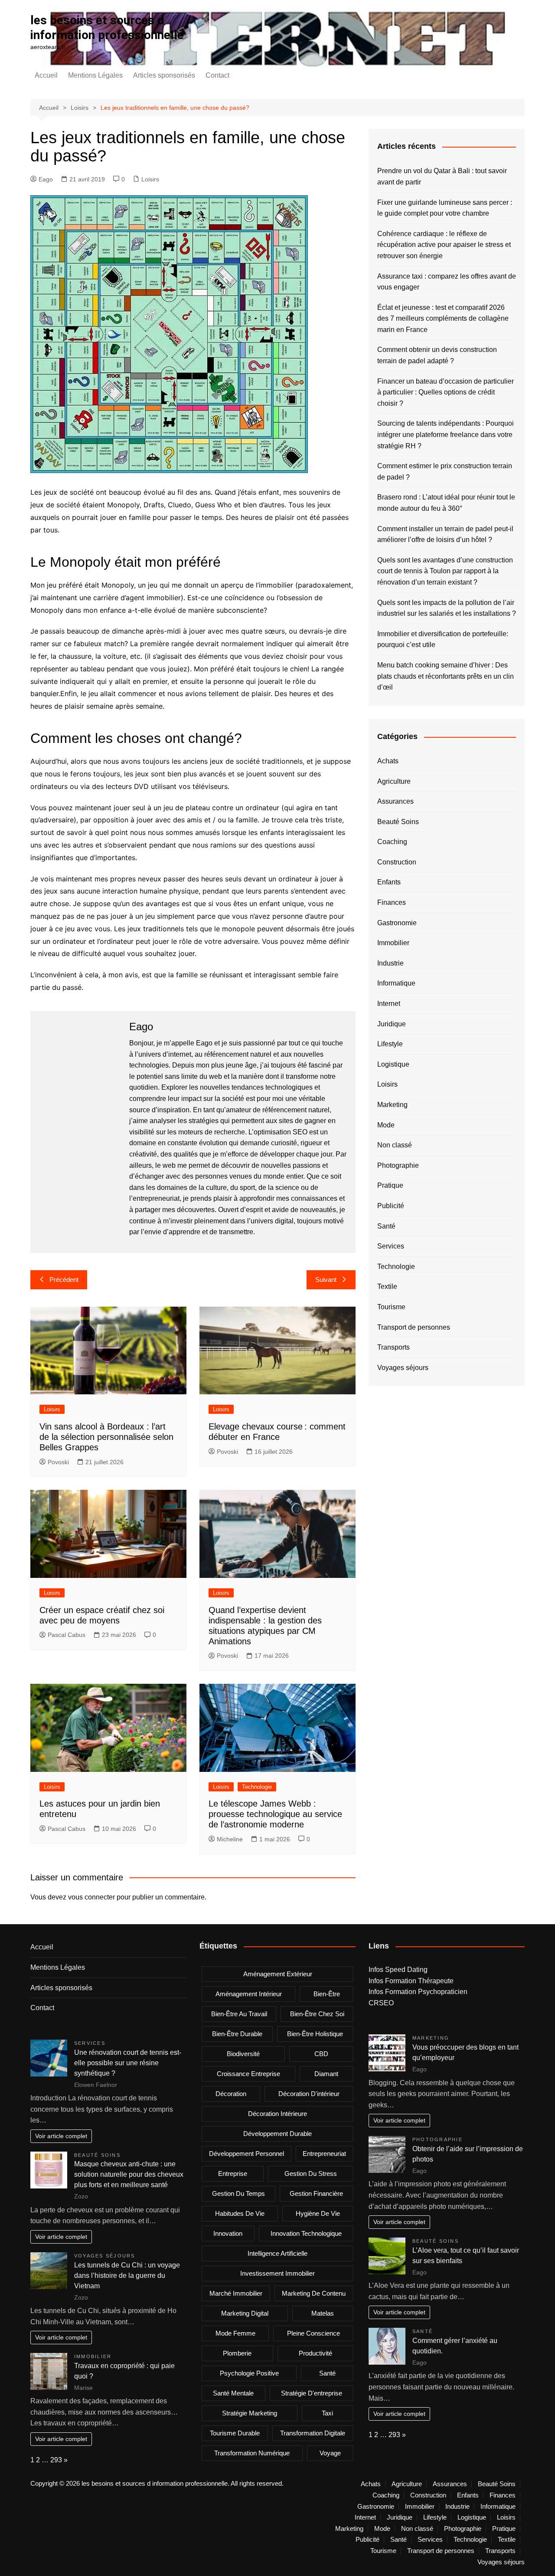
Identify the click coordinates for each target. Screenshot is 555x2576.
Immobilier (393, 943)
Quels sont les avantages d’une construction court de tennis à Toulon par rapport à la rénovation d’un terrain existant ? (445, 571)
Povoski (58, 1462)
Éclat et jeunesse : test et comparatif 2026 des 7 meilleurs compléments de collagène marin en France (443, 319)
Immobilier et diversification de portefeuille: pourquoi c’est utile (443, 639)
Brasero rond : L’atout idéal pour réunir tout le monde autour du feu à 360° (446, 503)
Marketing (392, 1105)
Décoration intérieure (277, 2114)
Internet (389, 1004)
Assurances (395, 801)
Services (391, 1246)
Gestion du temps (238, 2193)
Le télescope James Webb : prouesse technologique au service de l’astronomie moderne (275, 1814)
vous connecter (91, 1897)
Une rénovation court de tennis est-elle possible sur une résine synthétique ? (128, 2063)
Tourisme (391, 1307)
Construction (397, 862)
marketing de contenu (314, 2293)
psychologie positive (249, 2373)
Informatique (396, 983)
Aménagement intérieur (249, 1994)
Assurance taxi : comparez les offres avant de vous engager (447, 282)
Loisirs (150, 179)
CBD (321, 2054)
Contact (217, 75)
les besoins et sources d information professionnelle (107, 28)
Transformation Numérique (252, 2453)
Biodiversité (243, 2054)
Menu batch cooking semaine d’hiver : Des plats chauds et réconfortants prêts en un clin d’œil (446, 676)
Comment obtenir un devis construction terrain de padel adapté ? (437, 355)
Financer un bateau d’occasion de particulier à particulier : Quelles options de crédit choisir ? (446, 392)
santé (327, 2373)
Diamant (326, 2074)
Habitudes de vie (240, 2213)
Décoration (231, 2094)
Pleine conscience (313, 2333)
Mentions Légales (95, 75)
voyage (330, 2453)
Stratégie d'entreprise (312, 2393)
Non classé (395, 1145)
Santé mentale (233, 2393)
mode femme (235, 2333)
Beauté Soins (398, 822)
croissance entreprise (248, 2074)
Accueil (46, 75)
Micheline (230, 1839)
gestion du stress (311, 2173)
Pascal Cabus (67, 1635)
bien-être (327, 1994)
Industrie (390, 963)
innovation (228, 2233)
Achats (388, 761)
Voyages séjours (403, 1368)
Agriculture (394, 781)
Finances (392, 902)
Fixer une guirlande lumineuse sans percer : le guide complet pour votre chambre (445, 208)
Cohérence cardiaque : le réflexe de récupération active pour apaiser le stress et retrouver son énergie (444, 245)
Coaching (392, 842)
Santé (386, 1226)
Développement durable (277, 2134)
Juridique (392, 1024)
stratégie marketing (250, 2413)
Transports (393, 1347)
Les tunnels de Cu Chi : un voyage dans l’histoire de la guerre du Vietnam (127, 2275)
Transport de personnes (414, 1327)
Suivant (326, 1280)
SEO (300, 1132)
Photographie (398, 1165)
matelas (323, 2313)
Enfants (389, 882)
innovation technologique (306, 2233)
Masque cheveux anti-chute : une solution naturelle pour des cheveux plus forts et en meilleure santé (129, 2174)
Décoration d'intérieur (309, 2094)
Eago (46, 179)
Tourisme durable (235, 2433)
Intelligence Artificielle (277, 2253)
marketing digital (245, 2313)
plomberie (237, 2353)
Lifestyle (390, 1044)
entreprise (233, 2173)
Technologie (257, 1787)
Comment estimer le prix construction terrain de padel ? (445, 471)
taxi (327, 2413)
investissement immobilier (277, 2273)
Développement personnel (246, 2154)
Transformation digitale (313, 2433)
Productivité (315, 2353)
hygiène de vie (318, 2213)
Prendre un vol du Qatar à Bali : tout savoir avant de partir (442, 176)
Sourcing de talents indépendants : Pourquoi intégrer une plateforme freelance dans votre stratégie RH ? (446, 434)
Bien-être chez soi (317, 2014)
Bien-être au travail (239, 2014)
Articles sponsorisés (164, 75)
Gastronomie (397, 923)
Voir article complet (61, 2136)
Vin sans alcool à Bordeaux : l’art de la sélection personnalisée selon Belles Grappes (106, 1437)
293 (56, 2460)
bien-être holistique (315, 2034)
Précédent (64, 1280)
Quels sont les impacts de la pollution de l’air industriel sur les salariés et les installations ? (447, 608)
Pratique (390, 1185)
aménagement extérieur (278, 1974)
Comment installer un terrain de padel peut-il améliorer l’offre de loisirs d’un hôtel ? (445, 534)
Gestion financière (316, 2193)
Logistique (393, 1064)
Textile (387, 1286)
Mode (386, 1125)
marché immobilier (236, 2293)
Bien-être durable (237, 2034)
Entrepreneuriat (324, 2154)
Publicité (391, 1206)
